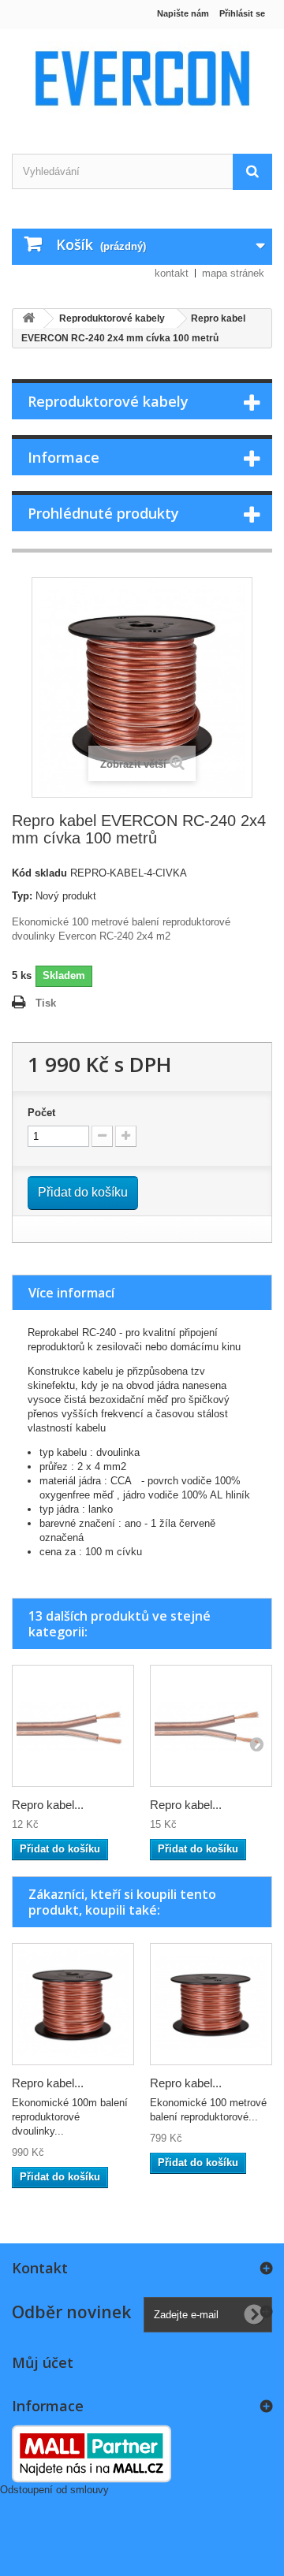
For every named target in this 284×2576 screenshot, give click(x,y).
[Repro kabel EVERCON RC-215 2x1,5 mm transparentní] (211, 1726)
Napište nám (183, 13)
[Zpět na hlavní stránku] (28, 319)
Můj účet (43, 2362)
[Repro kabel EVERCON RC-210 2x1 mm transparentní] (73, 1726)
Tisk (46, 1003)
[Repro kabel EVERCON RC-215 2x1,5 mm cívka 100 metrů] (73, 2004)
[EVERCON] (142, 78)
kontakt (172, 273)
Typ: (22, 896)
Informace (64, 457)
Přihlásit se (242, 13)
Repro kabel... (48, 1805)
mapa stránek (233, 273)
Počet (41, 1113)
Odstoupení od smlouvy (54, 2490)
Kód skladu (39, 873)
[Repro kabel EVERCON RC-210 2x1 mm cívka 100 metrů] (211, 2004)
